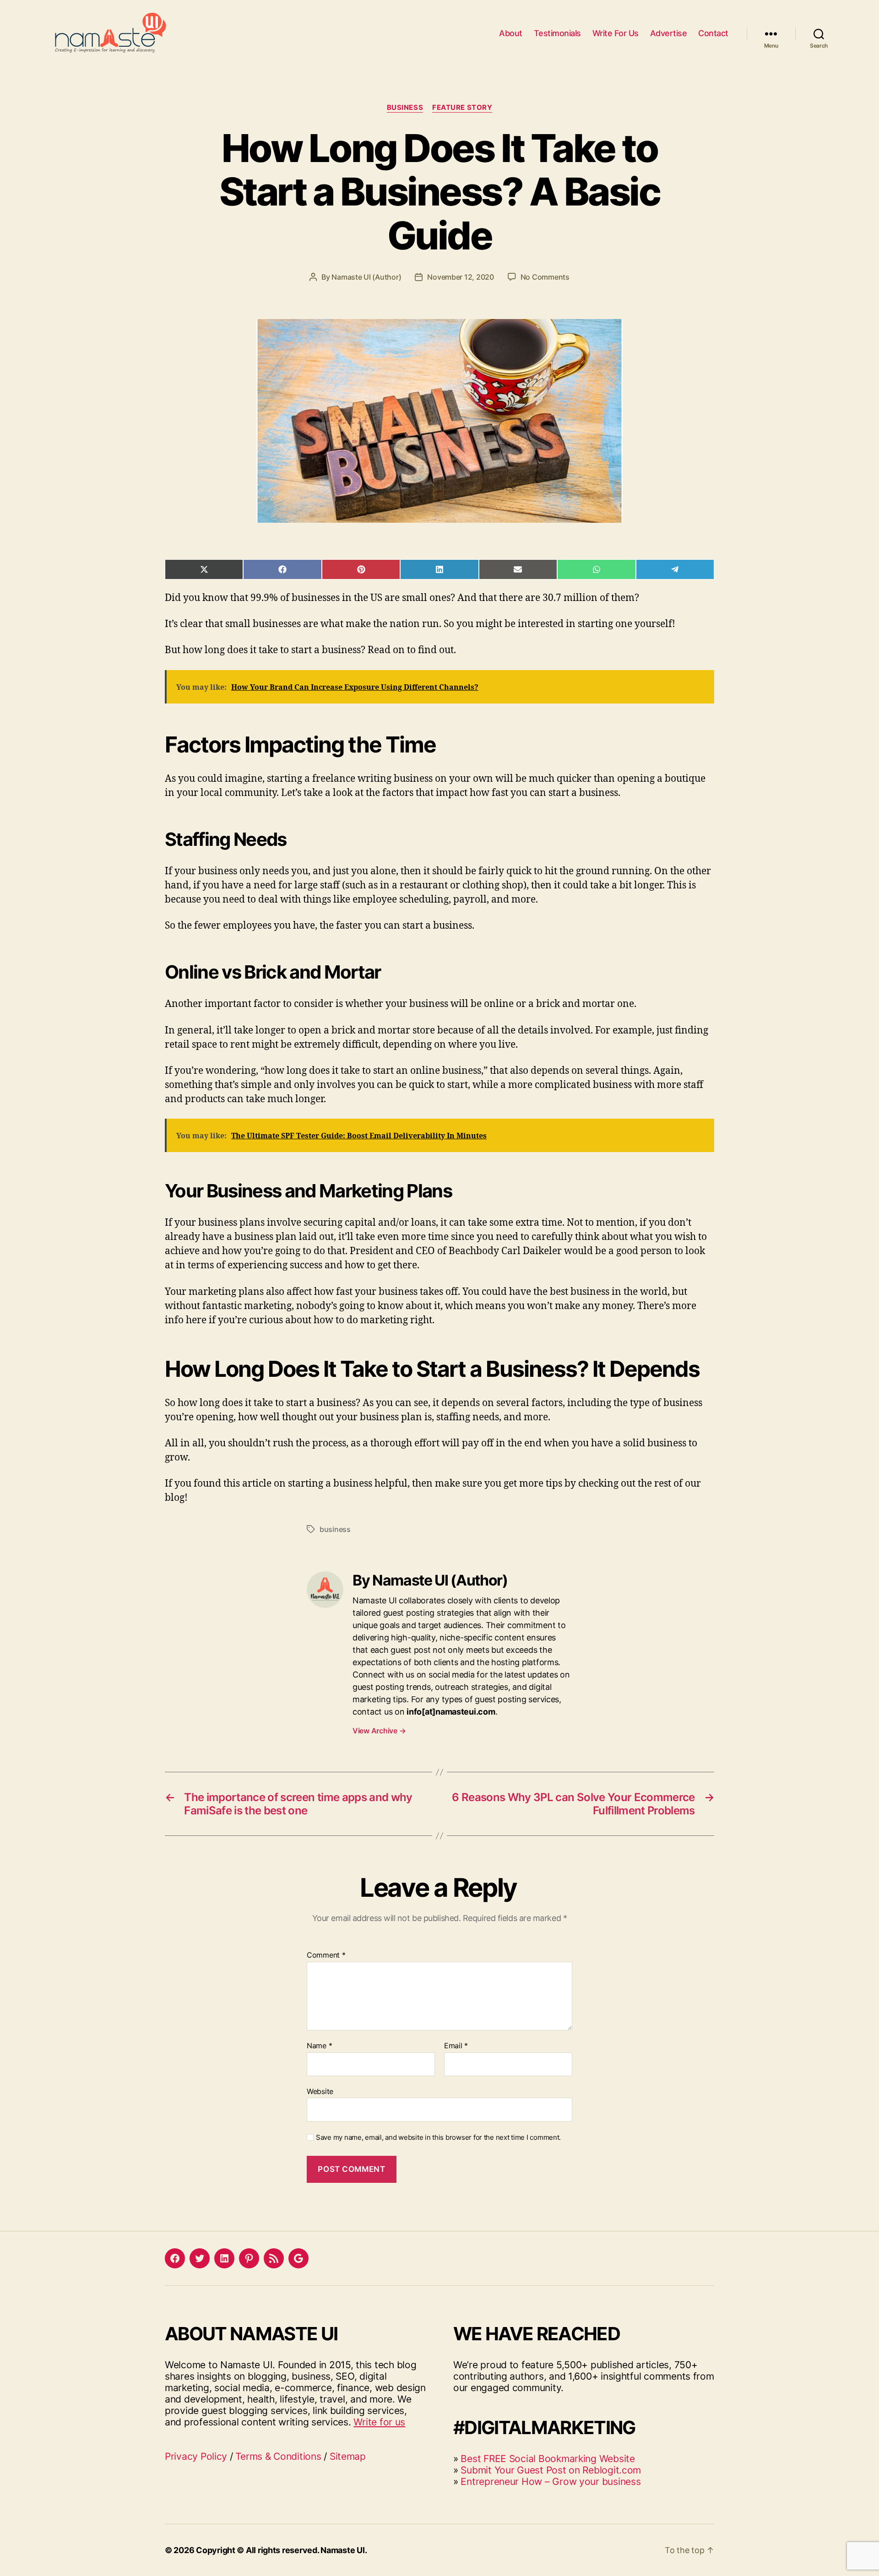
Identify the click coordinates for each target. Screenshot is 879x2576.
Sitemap (348, 2456)
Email (456, 2046)
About (511, 33)
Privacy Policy (196, 2456)
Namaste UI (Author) (366, 277)
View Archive (379, 1731)
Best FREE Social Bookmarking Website (548, 2459)
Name (319, 2046)
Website (320, 2091)
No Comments (545, 277)
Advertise (669, 33)
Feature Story (462, 108)
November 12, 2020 (460, 277)
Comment (326, 1955)
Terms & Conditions (278, 2456)
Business (405, 108)
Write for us (379, 2422)
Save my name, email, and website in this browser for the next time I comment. (438, 2138)
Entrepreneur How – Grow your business (551, 2481)
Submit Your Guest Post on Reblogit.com (551, 2470)
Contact (713, 33)
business (335, 1529)
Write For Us (616, 33)
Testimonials (557, 33)
